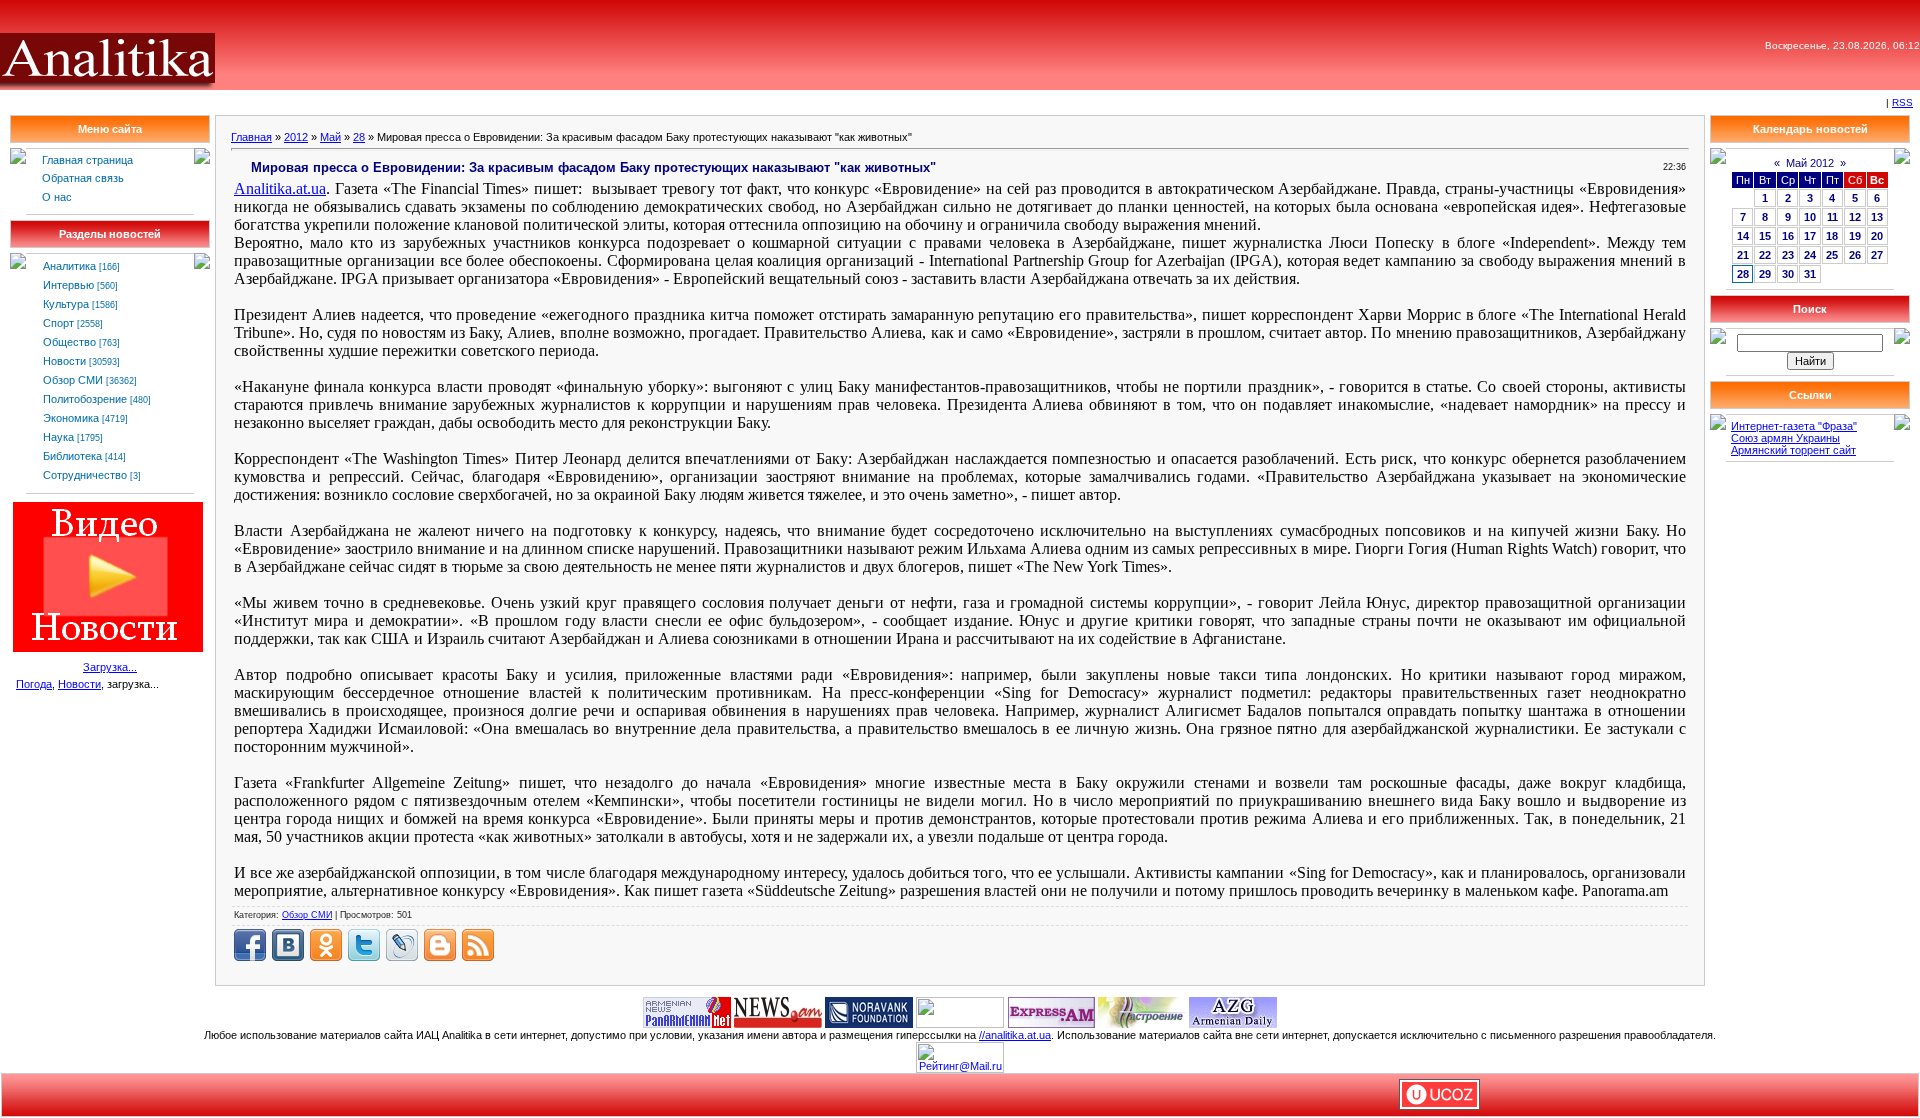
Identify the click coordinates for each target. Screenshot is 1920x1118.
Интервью (68, 285)
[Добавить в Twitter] (364, 945)
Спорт (58, 323)
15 (1765, 236)
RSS (1902, 102)
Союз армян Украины (1785, 438)
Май (330, 137)
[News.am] (778, 1011)
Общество (69, 342)
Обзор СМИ (73, 380)
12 (1855, 217)
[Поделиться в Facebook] (250, 945)
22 (1765, 255)
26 (1855, 255)
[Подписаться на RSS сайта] (478, 945)
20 (1877, 236)
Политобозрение (85, 399)
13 (1877, 217)
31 (1810, 274)
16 (1788, 236)
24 (1810, 255)
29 (1765, 274)
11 (1832, 217)
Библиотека (72, 456)
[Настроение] (1142, 1011)
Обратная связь (83, 178)
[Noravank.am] (869, 1011)
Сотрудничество (85, 475)
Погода (34, 684)
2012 (296, 137)
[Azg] (1233, 1011)
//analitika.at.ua (1015, 1035)
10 (1810, 217)
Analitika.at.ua (280, 188)
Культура (66, 304)
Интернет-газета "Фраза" (1794, 426)
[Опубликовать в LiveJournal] (402, 945)
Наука (58, 437)
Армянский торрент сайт (1793, 450)
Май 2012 (1810, 163)
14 (1743, 236)
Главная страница (87, 160)
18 (1832, 236)
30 (1788, 274)
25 (1832, 255)
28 (359, 137)
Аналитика (69, 266)
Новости (64, 361)
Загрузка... (110, 667)
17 (1810, 236)
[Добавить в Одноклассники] (326, 945)
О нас (57, 197)
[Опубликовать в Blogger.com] (440, 945)
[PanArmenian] (687, 1011)
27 (1877, 255)
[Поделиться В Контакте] (288, 945)
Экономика (71, 418)
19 (1855, 236)
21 (1743, 255)
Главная (251, 137)
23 (1788, 255)
